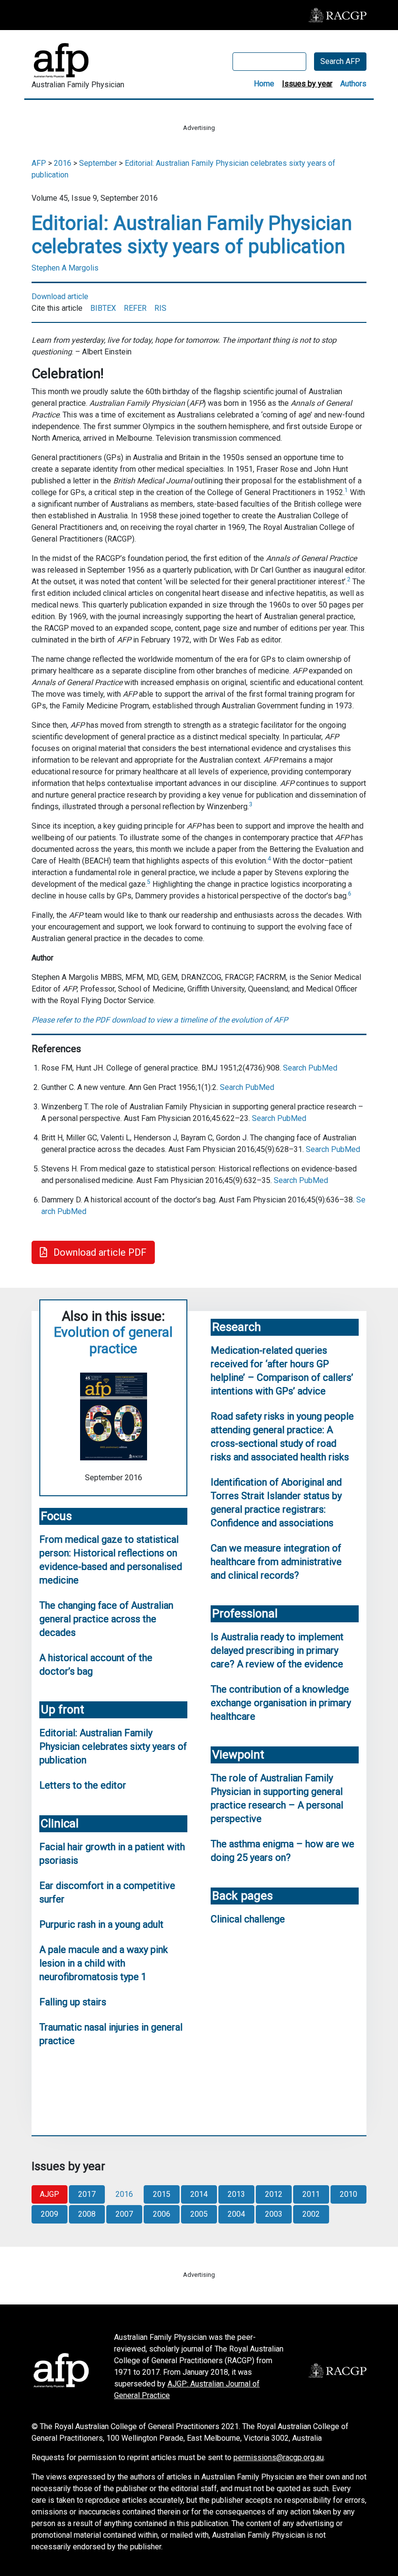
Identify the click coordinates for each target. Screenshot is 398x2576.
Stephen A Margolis (65, 268)
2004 (236, 2214)
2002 (311, 2214)
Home (264, 84)
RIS (160, 308)
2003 (274, 2214)
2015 (162, 2194)
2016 (63, 163)
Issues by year (307, 84)
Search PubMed (310, 1068)
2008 (87, 2214)
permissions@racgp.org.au (279, 2457)
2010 (348, 2194)
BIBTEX (103, 308)
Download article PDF (99, 1252)
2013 (236, 2194)
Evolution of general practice (113, 1340)
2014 (199, 2194)
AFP (39, 163)
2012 (274, 2194)
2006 (162, 2214)
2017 (87, 2194)
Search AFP (340, 61)
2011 (311, 2194)
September (98, 163)
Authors (353, 84)
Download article (60, 296)
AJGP (50, 2194)
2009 (50, 2214)
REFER (135, 308)
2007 (124, 2214)
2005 (199, 2214)
